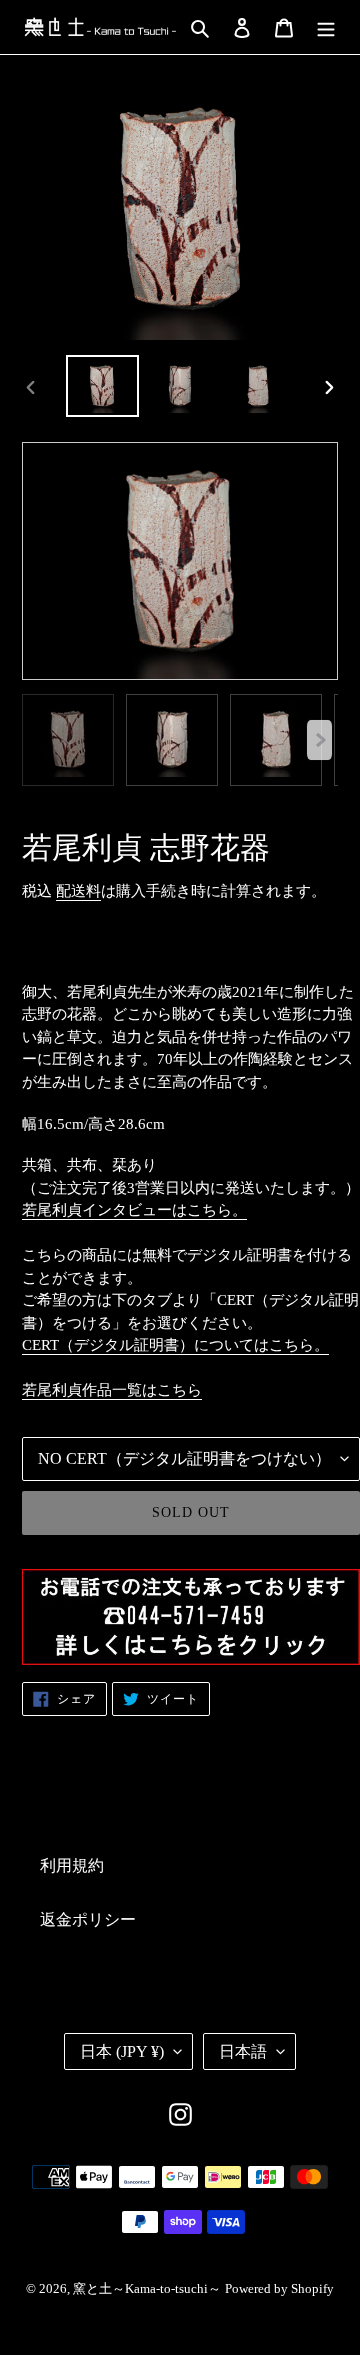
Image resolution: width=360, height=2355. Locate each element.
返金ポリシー (88, 1919)
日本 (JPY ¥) (122, 2051)
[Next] (319, 740)
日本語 (243, 2051)
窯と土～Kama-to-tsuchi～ (147, 2288)
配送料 (78, 891)
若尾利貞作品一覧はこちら (112, 1390)
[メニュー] (326, 27)
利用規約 (72, 1865)
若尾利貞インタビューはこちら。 (134, 1210)
